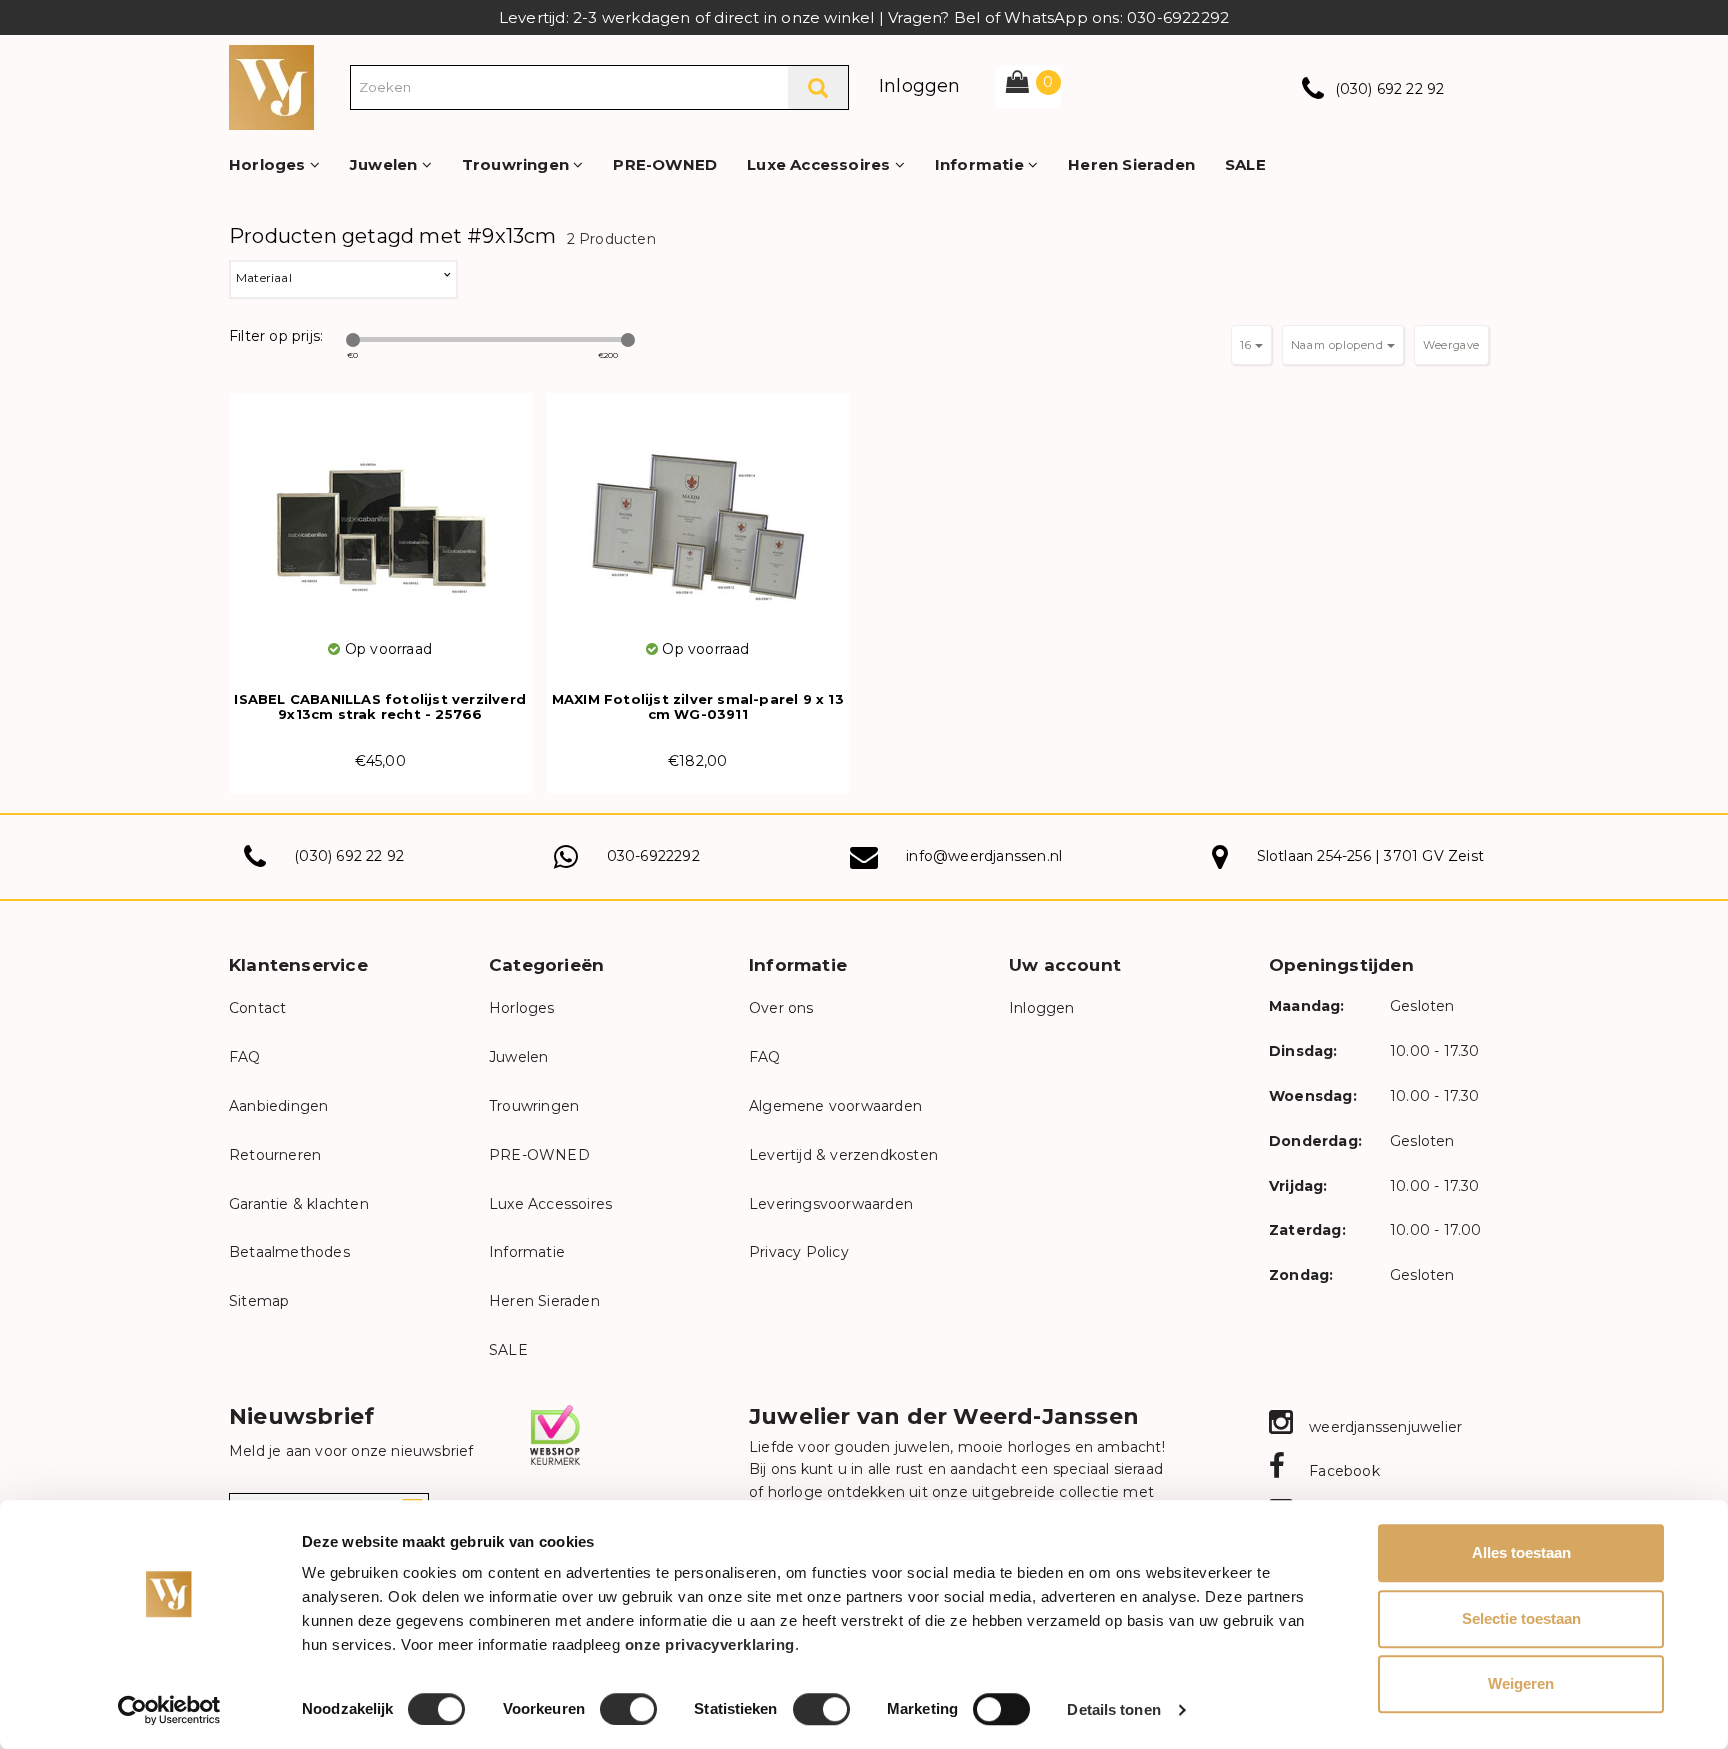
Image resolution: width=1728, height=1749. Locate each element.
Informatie (981, 164)
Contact (257, 1008)
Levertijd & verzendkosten (843, 1155)
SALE (1245, 164)
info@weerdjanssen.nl (984, 856)
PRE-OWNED (665, 164)
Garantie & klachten (299, 1204)
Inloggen (920, 86)
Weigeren (1521, 1683)
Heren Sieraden (1131, 164)
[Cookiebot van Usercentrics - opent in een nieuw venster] (169, 1710)
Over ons (781, 1008)
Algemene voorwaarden (835, 1106)
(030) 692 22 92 (1390, 89)
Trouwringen (517, 164)
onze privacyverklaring (710, 1644)
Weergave (1451, 345)
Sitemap (259, 1301)
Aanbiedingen (278, 1106)
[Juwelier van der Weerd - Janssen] (271, 86)
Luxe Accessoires (820, 164)
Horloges (269, 164)
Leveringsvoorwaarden (831, 1204)
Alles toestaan (1521, 1552)
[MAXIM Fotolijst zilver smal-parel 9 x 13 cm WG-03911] (698, 515)
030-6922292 (653, 856)
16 (1247, 345)
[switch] (628, 1709)
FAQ (245, 1057)
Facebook (1342, 1471)
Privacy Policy (799, 1252)
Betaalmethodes (289, 1252)
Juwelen (386, 164)
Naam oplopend (1339, 345)
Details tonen (1113, 1709)
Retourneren (275, 1155)
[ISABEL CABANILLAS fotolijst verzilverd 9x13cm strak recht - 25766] (380, 515)
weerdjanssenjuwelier (1383, 1427)
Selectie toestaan (1521, 1618)
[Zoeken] (818, 87)
